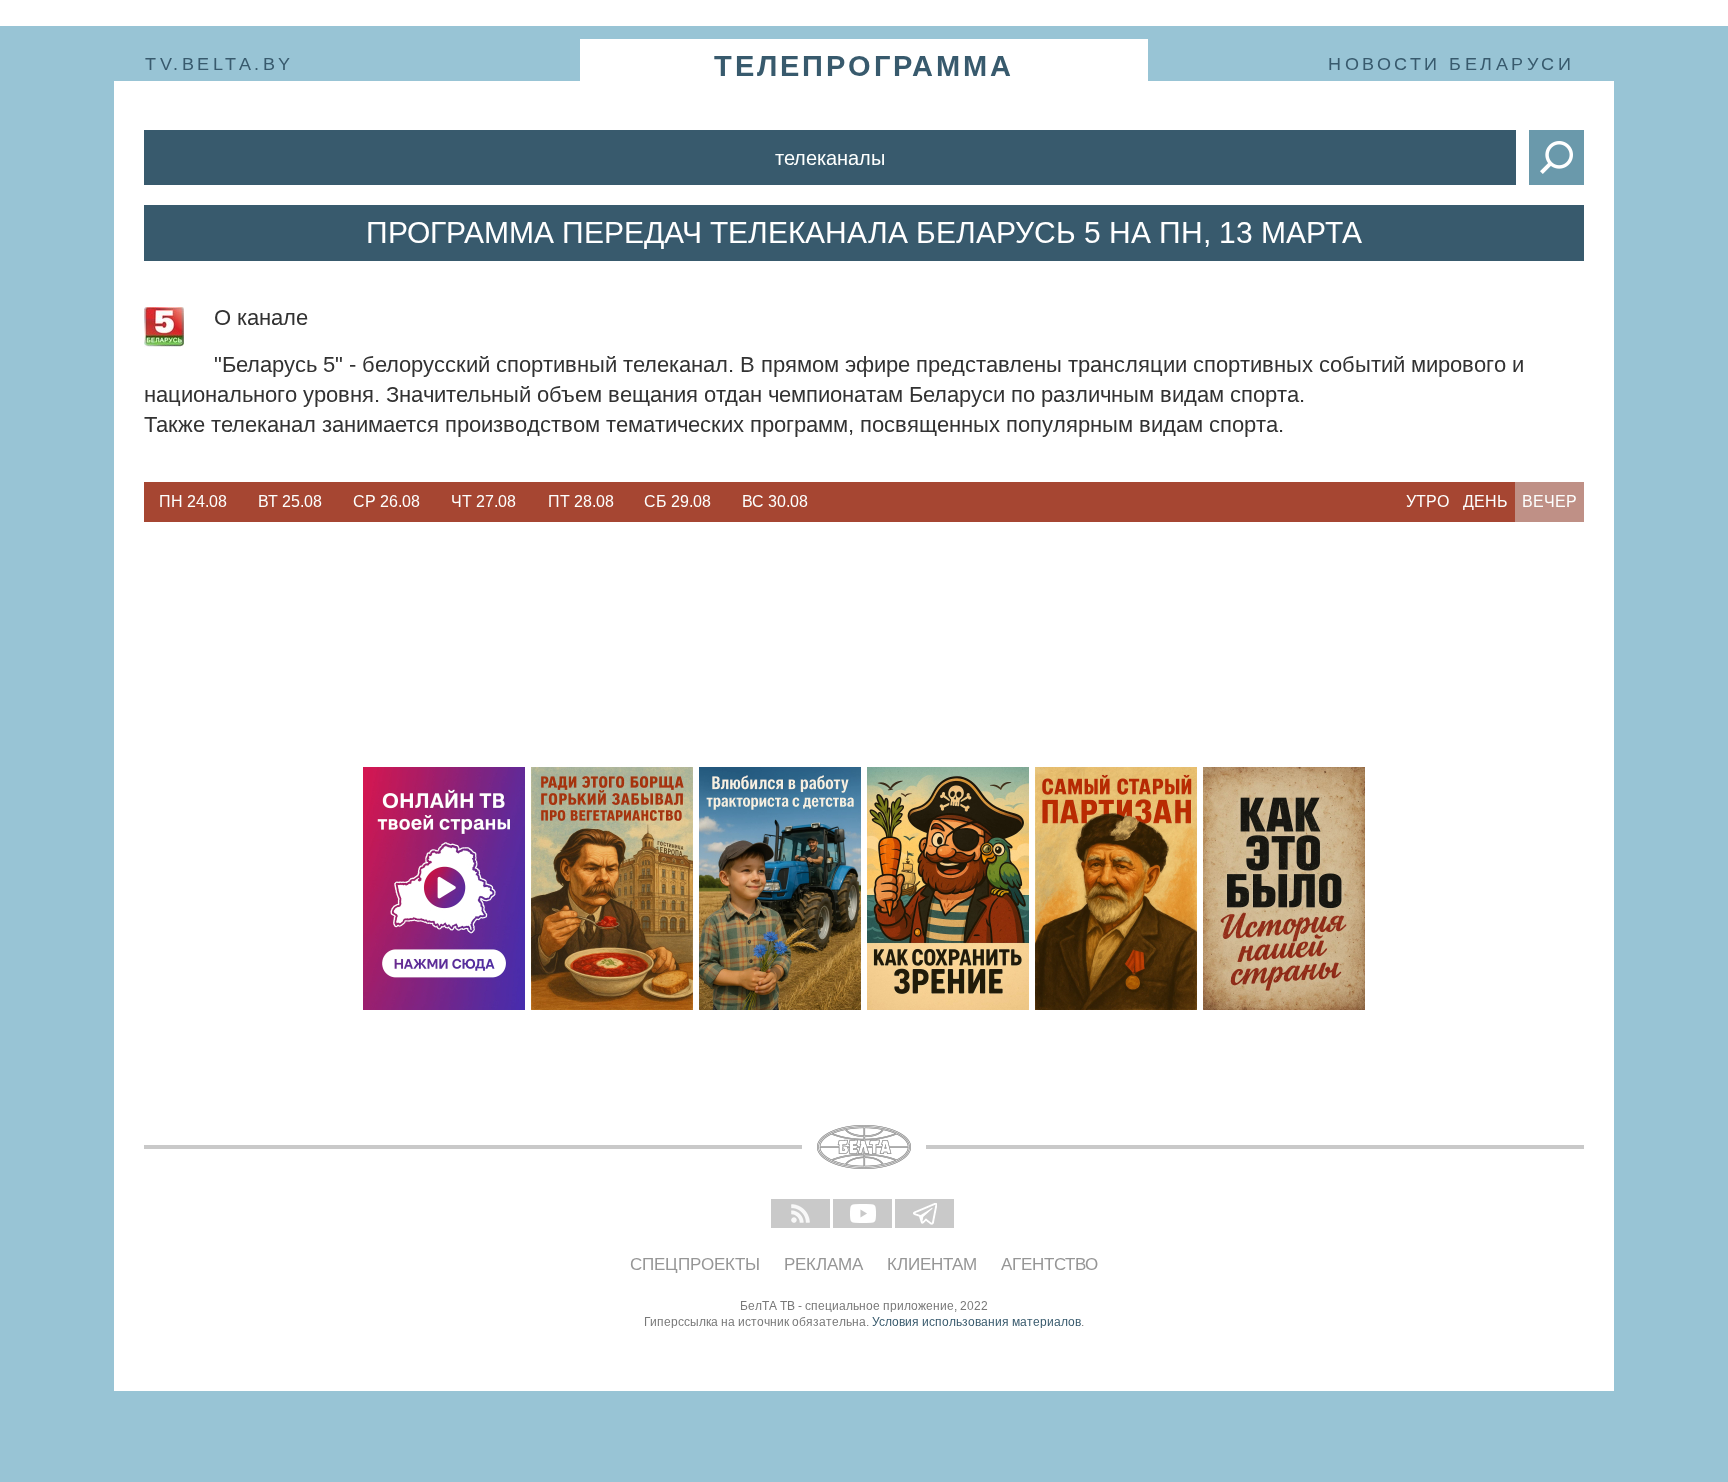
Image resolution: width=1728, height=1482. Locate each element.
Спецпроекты (695, 1264)
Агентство (1049, 1264)
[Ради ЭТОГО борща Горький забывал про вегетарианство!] (612, 888)
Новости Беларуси (1451, 64)
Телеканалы (830, 158)
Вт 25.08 (290, 501)
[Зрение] (948, 888)
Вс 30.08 (775, 501)
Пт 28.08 (581, 501)
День (1485, 501)
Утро (1427, 501)
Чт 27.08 (483, 501)
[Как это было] (1284, 888)
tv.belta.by (219, 64)
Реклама (823, 1264)
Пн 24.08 (193, 501)
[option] (192, 502)
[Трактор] (780, 888)
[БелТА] (864, 1147)
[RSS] (802, 1215)
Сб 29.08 (677, 501)
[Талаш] (1116, 888)
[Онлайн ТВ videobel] (444, 888)
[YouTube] (864, 1215)
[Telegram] (926, 1215)
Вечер (1549, 501)
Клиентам (932, 1264)
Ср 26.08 (386, 501)
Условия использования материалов (976, 1322)
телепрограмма (864, 66)
